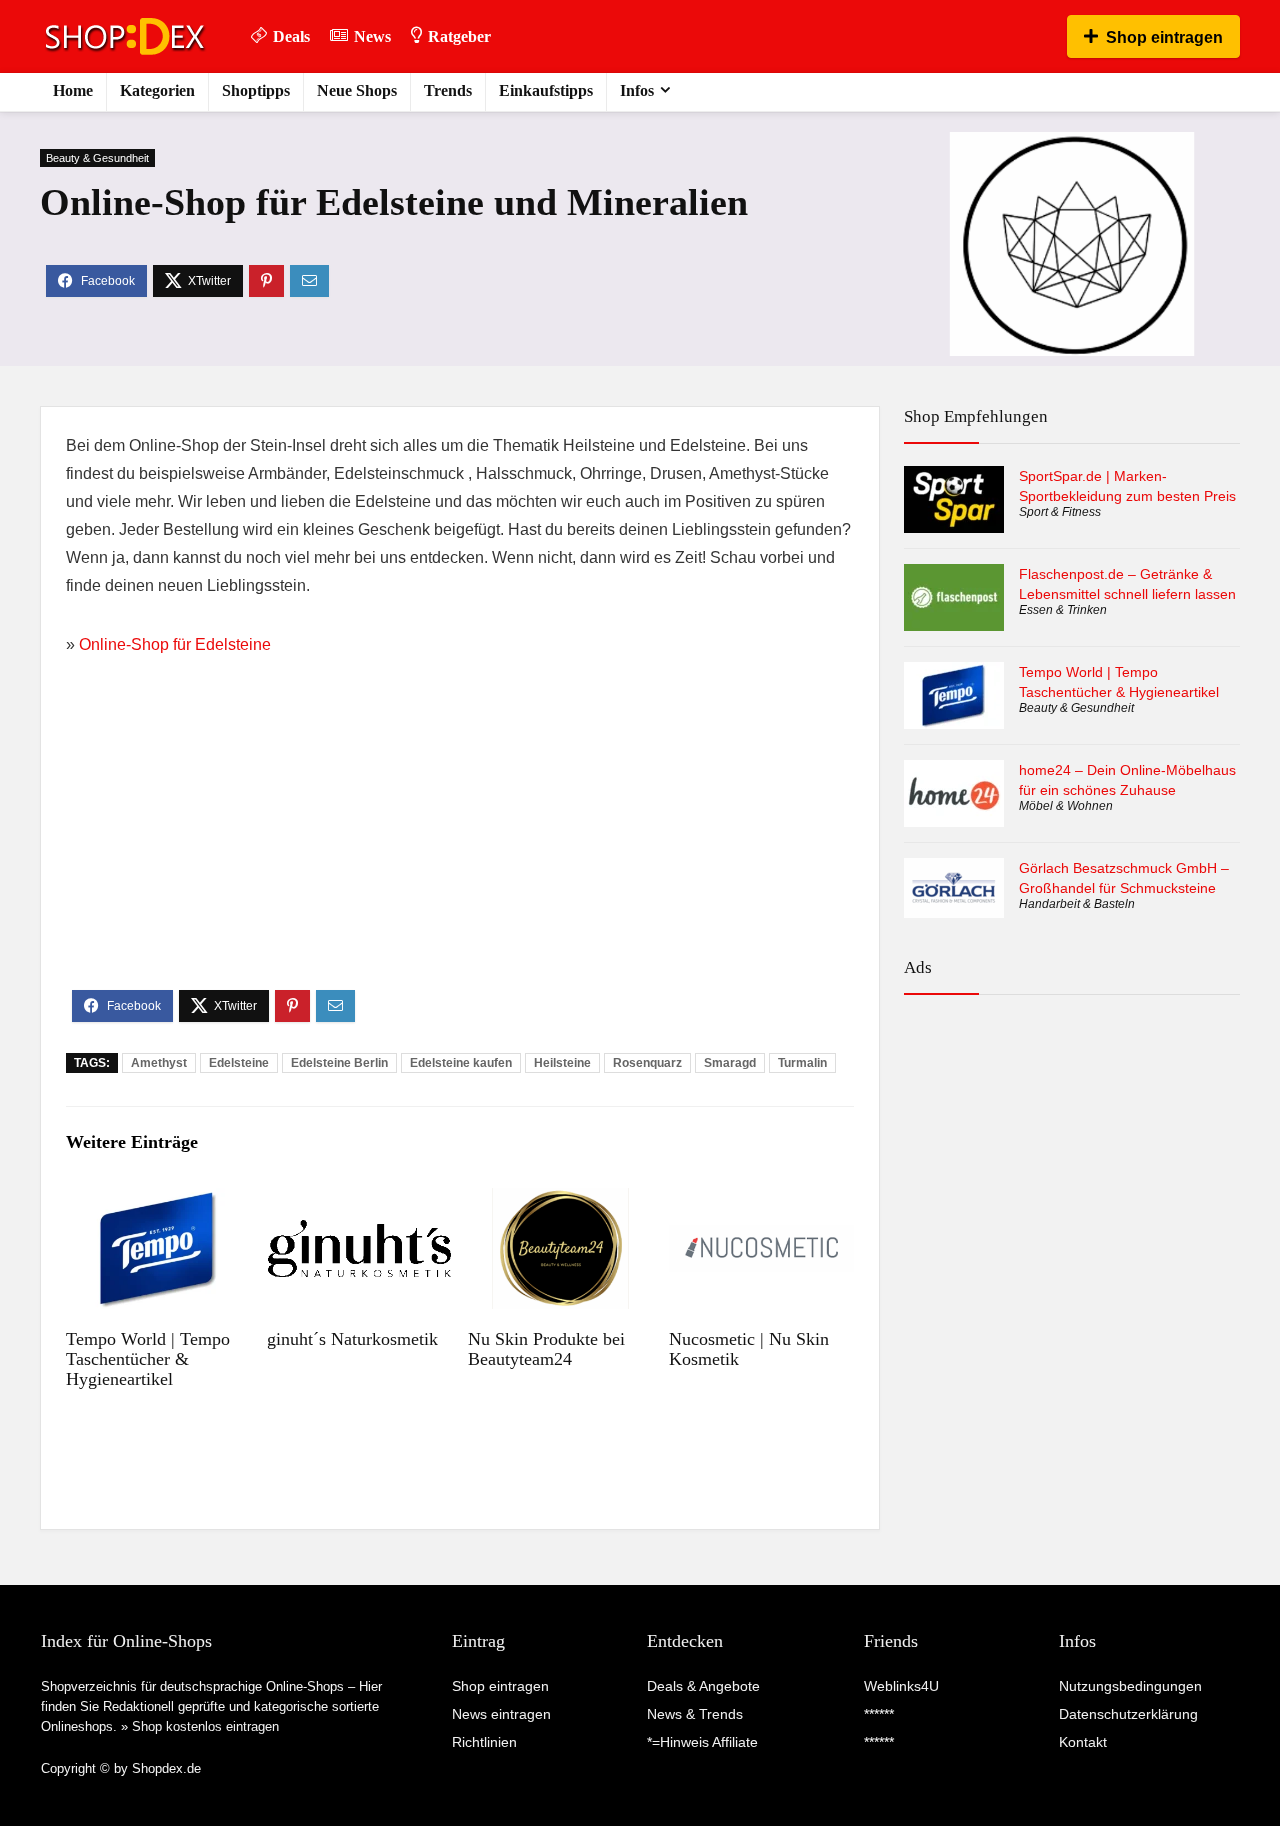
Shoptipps (256, 90)
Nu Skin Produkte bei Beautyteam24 (546, 1349)
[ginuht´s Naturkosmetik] (359, 1201)
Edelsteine (239, 1063)
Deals (291, 36)
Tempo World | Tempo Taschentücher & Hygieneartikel (148, 1359)
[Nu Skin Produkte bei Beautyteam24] (560, 1201)
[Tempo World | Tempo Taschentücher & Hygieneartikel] (158, 1201)
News (372, 36)
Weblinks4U (901, 1686)
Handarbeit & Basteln (1077, 904)
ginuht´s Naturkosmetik (352, 1339)
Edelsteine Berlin (339, 1063)
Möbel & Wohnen (1066, 806)
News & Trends (695, 1714)
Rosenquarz (647, 1063)
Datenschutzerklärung (1128, 1714)
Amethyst (159, 1063)
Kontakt (1083, 1742)
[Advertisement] (460, 840)
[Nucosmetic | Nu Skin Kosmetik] (761, 1201)
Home (73, 90)
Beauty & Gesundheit (97, 158)
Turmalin (802, 1063)
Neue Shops (357, 90)
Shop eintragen (1164, 37)
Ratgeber (459, 36)
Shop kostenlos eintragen (205, 1726)
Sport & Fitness (1060, 512)
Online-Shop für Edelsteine (175, 644)
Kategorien (157, 90)
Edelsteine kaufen (461, 1063)
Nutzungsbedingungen (1130, 1686)
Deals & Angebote (703, 1686)
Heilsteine (562, 1063)
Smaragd (730, 1063)
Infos (637, 90)
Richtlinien (484, 1742)
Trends (448, 90)
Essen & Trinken (1063, 610)
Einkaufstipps (546, 90)
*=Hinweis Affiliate (702, 1742)
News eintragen (501, 1714)
